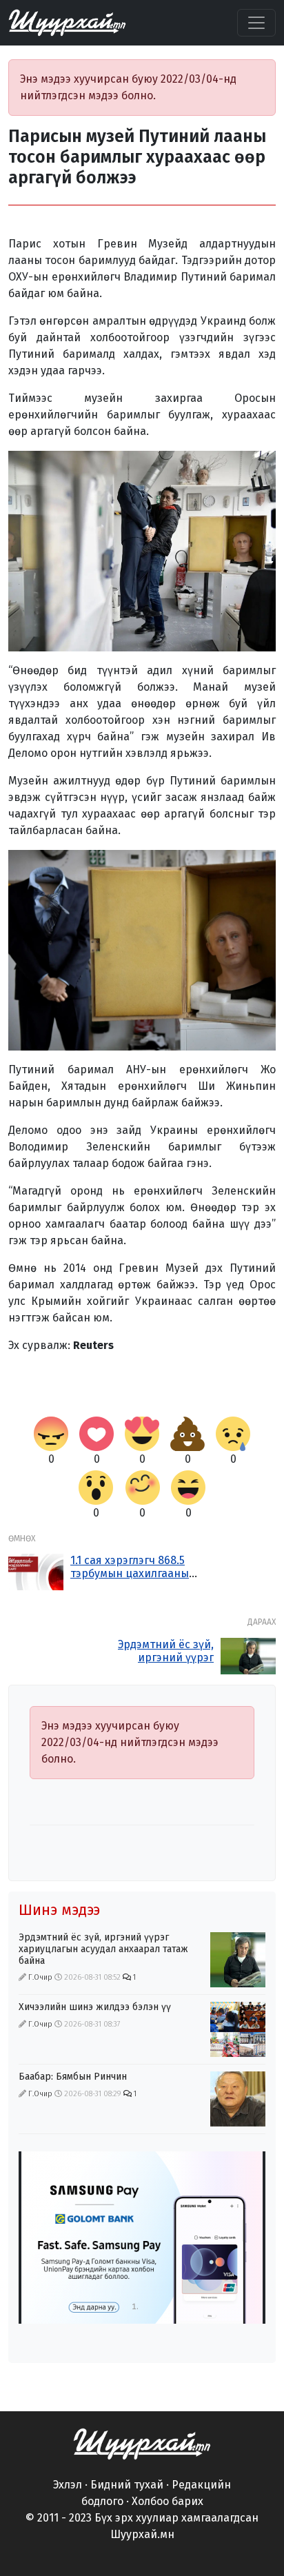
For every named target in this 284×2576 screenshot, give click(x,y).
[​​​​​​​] (142, 2443)
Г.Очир (40, 1977)
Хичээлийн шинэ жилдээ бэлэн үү (95, 2007)
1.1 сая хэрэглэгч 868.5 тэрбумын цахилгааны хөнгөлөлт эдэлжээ (130, 1573)
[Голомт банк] (142, 2238)
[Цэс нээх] (256, 23)
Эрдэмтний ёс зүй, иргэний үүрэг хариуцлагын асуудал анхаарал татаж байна (154, 1664)
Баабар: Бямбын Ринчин (73, 2077)
